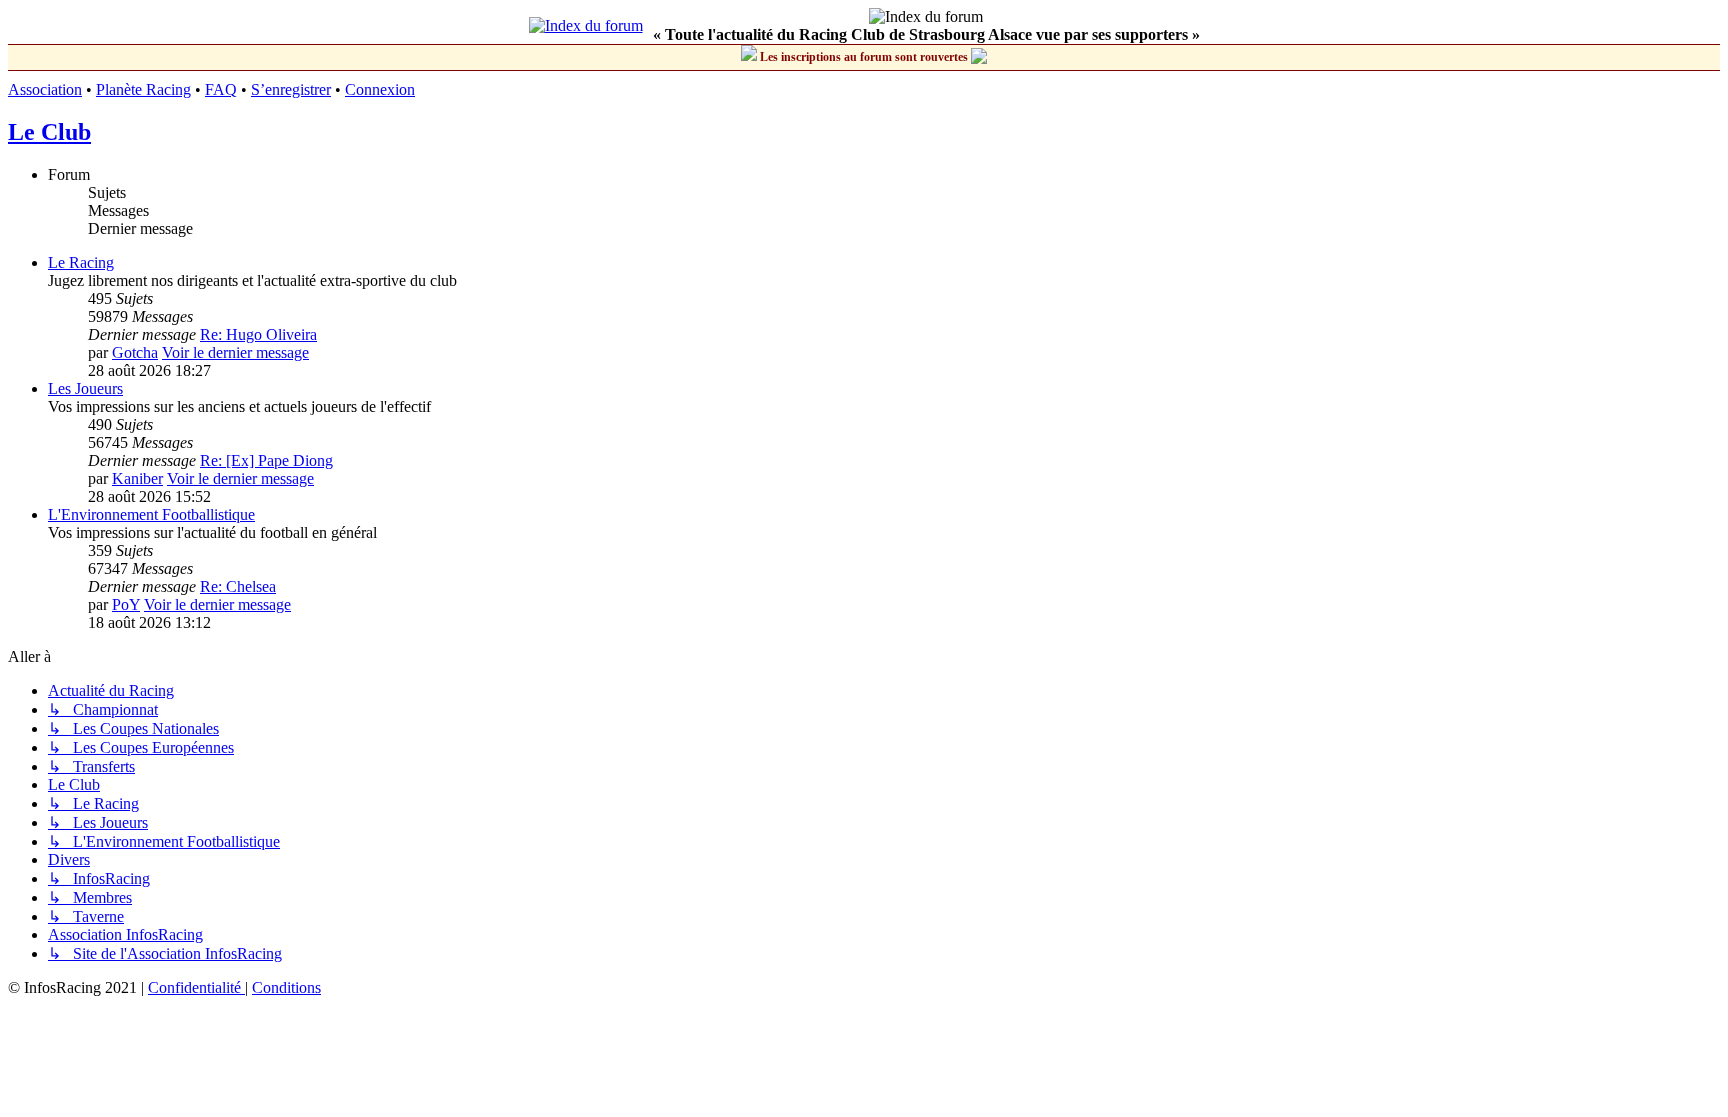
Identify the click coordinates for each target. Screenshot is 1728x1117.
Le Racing (81, 262)
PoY (126, 604)
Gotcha (135, 352)
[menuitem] (196, 987)
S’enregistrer (291, 89)
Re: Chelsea (238, 586)
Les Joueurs (85, 388)
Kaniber (137, 478)
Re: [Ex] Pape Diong (266, 460)
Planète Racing (143, 89)
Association (45, 89)
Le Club (49, 132)
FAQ (221, 89)
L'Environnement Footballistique (151, 514)
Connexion (380, 89)
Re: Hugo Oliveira (258, 334)
